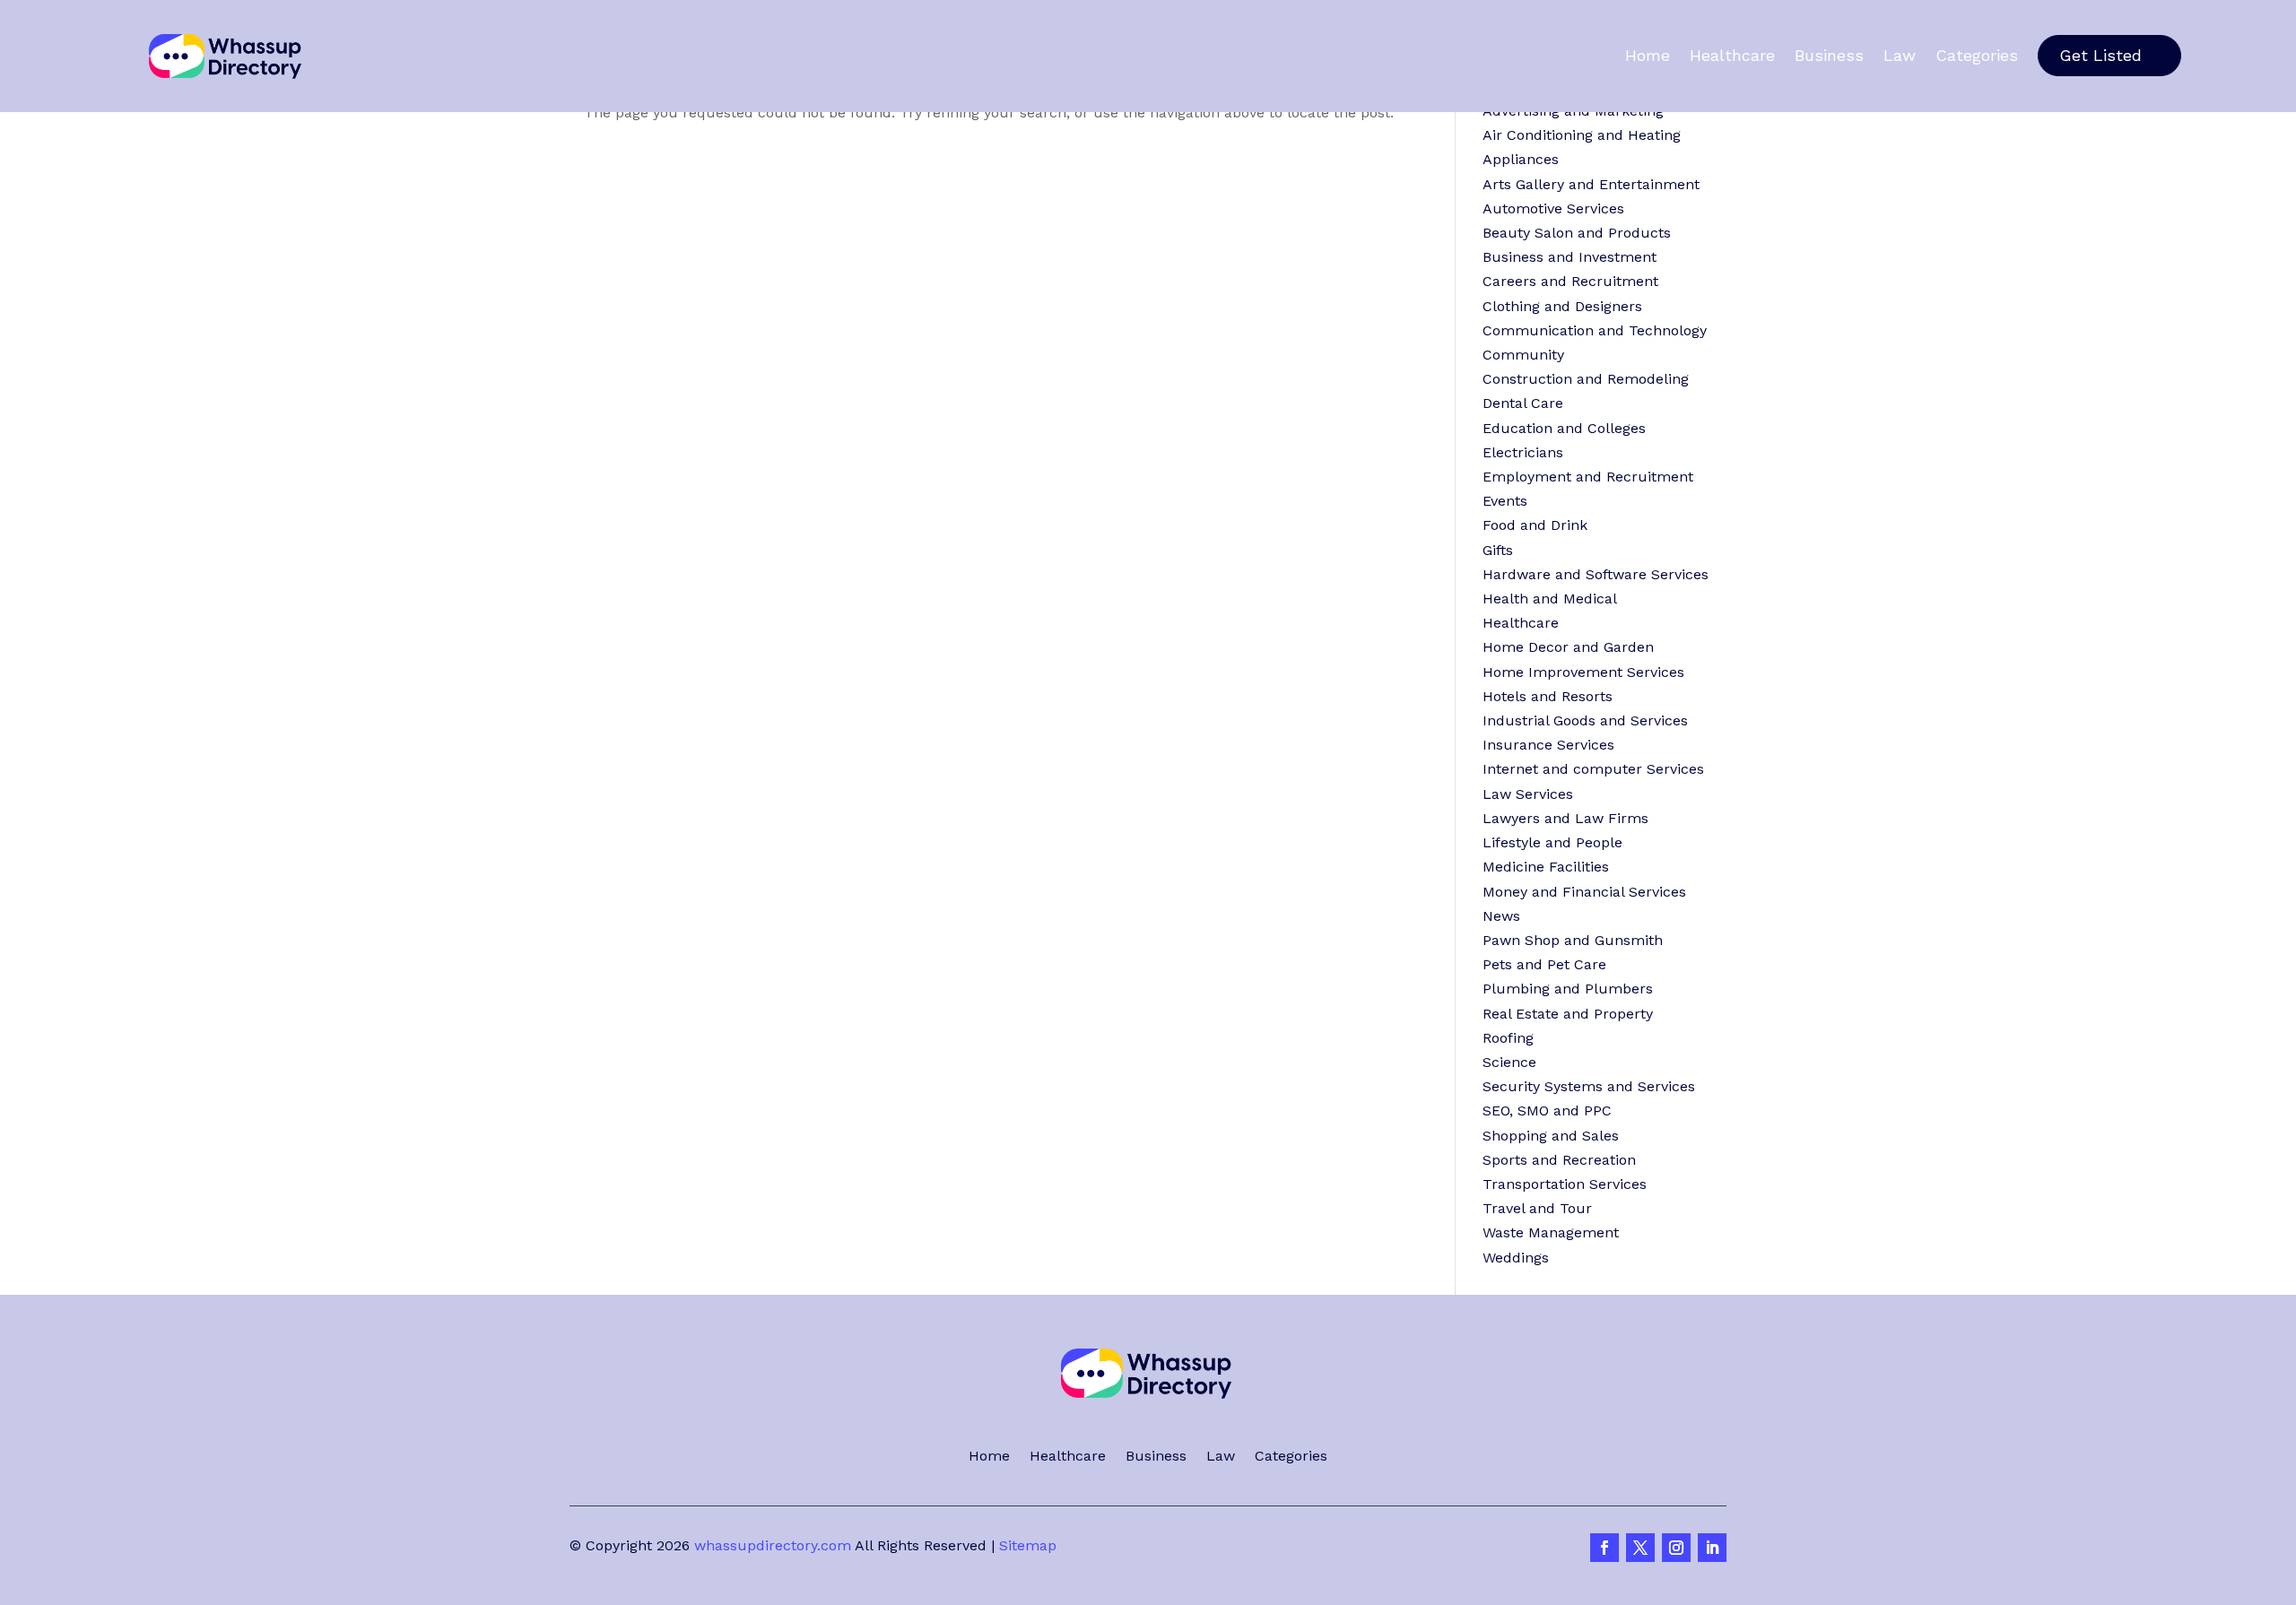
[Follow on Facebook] (1605, 1548)
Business (1829, 56)
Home (1648, 56)
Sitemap (1028, 1545)
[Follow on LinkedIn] (1712, 1548)
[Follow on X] (1640, 1548)
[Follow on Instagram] (1676, 1548)
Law (1900, 56)
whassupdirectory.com (773, 1545)
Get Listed (2100, 55)
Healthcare (1732, 56)
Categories (1977, 56)
